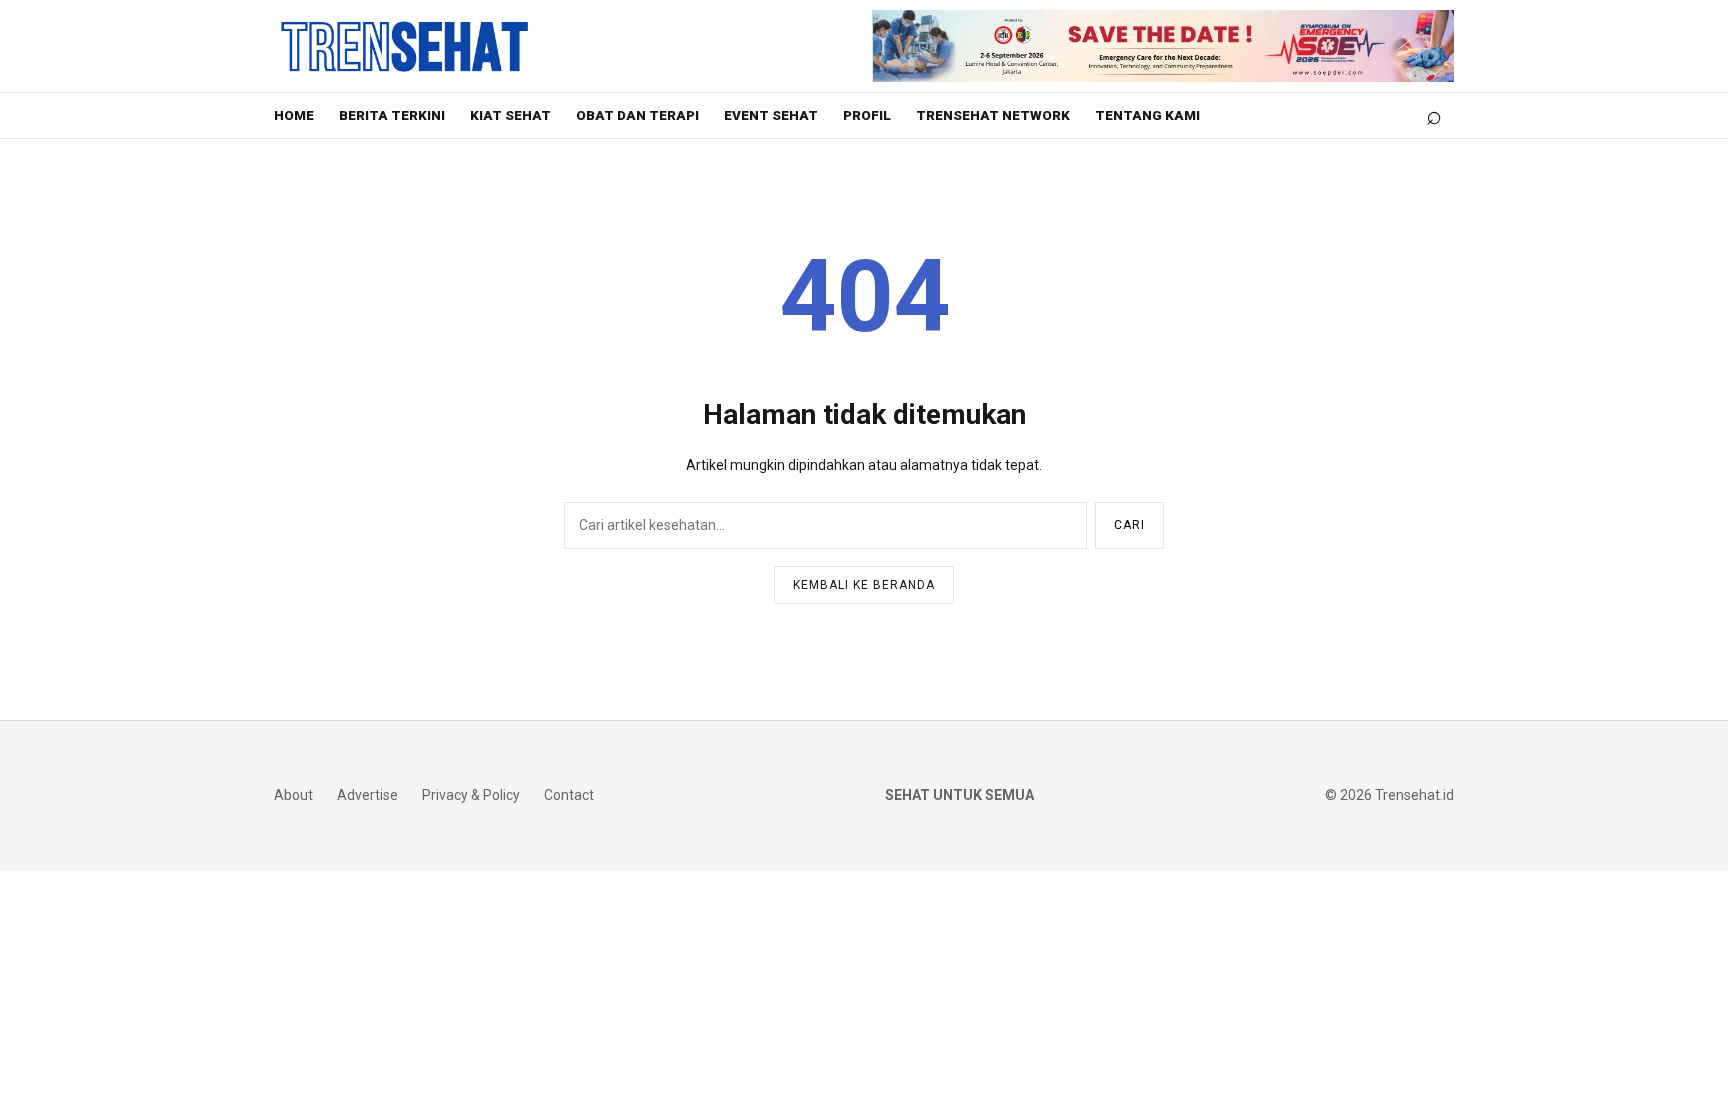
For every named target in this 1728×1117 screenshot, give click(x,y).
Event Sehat (771, 115)
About (293, 795)
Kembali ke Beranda (863, 585)
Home (294, 115)
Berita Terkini (392, 115)
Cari (1129, 525)
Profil (867, 115)
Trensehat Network (993, 115)
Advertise (367, 795)
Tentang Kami (1147, 115)
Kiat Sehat (510, 115)
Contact (569, 795)
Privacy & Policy (471, 795)
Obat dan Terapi (637, 115)
